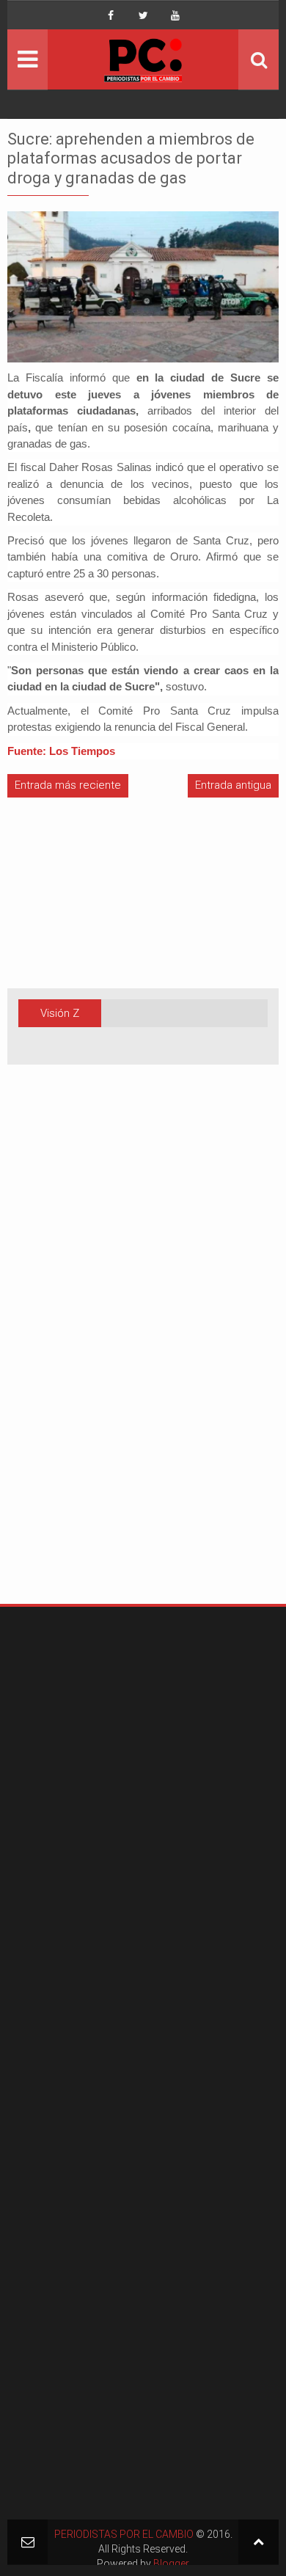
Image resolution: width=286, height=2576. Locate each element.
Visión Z (60, 1013)
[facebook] (111, 15)
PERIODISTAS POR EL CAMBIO (124, 2534)
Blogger (171, 2564)
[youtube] (175, 15)
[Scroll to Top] (258, 2542)
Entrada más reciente (68, 785)
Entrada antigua (233, 785)
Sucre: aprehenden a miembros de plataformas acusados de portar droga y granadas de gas (131, 158)
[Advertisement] (51, 1357)
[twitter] (143, 15)
